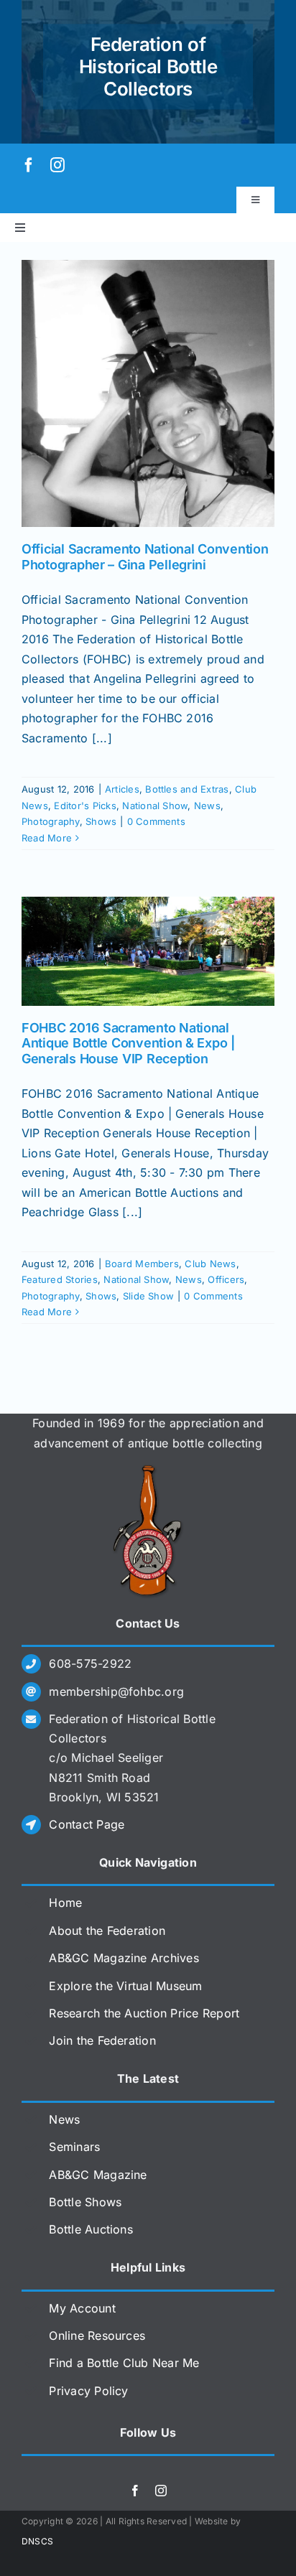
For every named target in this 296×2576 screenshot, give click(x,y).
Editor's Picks (85, 806)
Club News (210, 1264)
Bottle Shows (85, 2202)
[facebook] (29, 165)
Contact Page (87, 1824)
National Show (155, 806)
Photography (51, 821)
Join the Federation (102, 2040)
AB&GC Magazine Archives (124, 1958)
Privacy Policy (88, 2391)
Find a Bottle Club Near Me (124, 2363)
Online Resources (97, 2335)
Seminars (74, 2147)
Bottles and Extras (187, 789)
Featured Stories (60, 1279)
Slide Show (148, 1296)
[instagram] (57, 165)
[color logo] (148, 1470)
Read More (47, 838)
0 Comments (156, 821)
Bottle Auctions (91, 2229)
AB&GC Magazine (98, 2175)
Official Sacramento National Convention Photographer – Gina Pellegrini (145, 557)
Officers (226, 1279)
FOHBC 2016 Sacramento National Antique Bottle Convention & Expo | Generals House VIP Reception (128, 1043)
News (207, 806)
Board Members (142, 1264)
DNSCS (37, 2541)
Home (65, 1903)
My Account (82, 2308)
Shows (101, 821)
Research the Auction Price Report (144, 2013)
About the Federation (107, 1931)
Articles (122, 789)
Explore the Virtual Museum (125, 1986)
